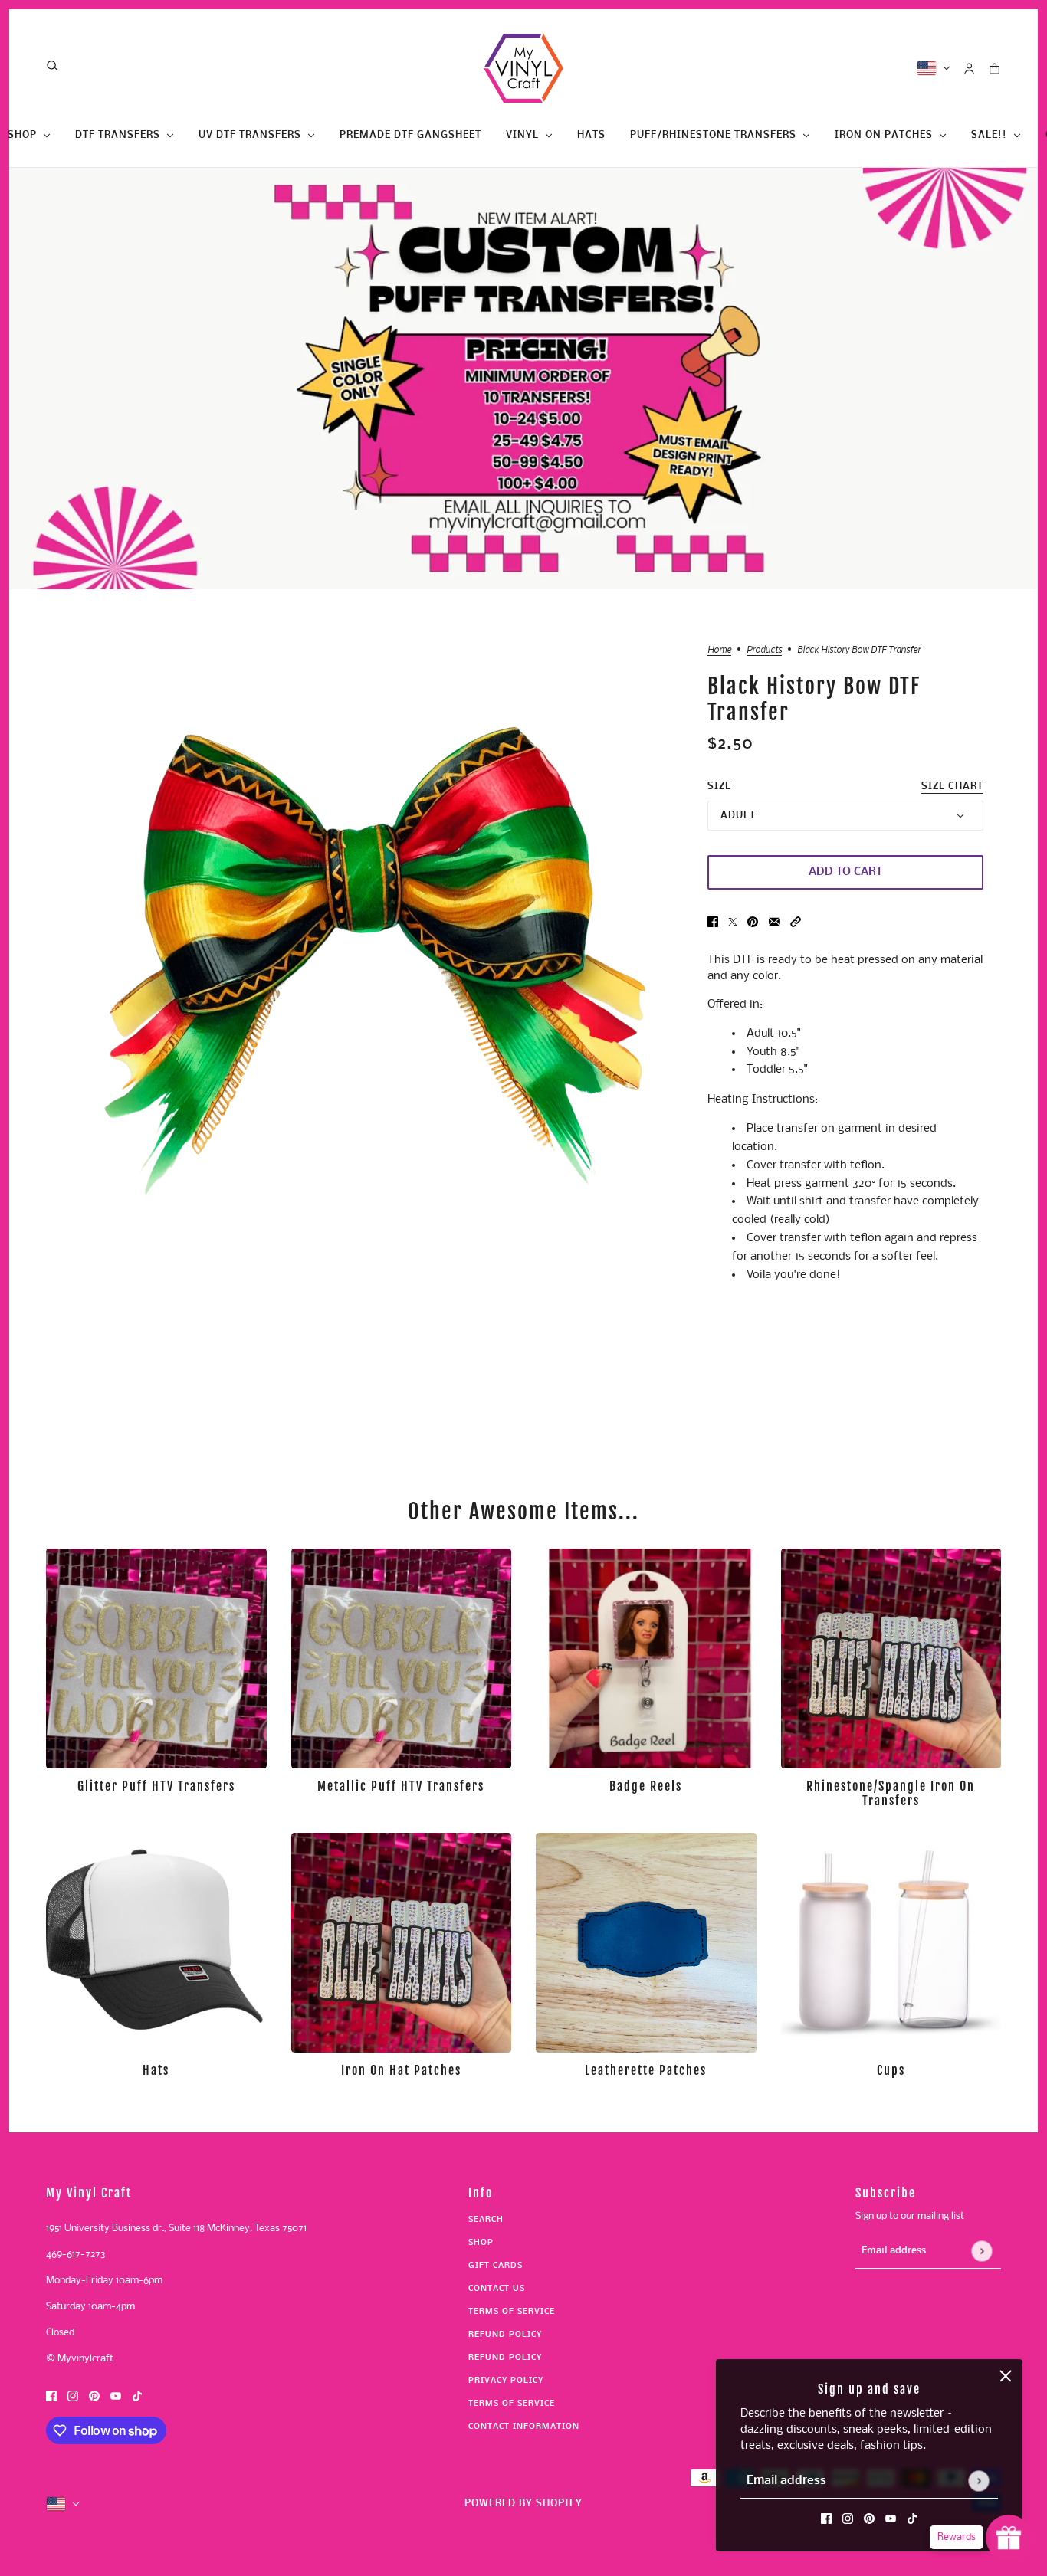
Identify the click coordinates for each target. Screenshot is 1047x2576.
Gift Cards (496, 2266)
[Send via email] (774, 922)
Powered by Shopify (523, 2504)
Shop (481, 2243)
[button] (796, 922)
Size (845, 787)
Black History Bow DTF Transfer (814, 700)
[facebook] (826, 2519)
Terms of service (512, 2404)
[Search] (53, 66)
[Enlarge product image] (373, 954)
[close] (1006, 2376)
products (764, 650)
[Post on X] (733, 922)
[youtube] (891, 2519)
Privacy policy (506, 2381)
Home (719, 650)
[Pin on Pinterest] (753, 922)
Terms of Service (512, 2312)
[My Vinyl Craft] (523, 68)
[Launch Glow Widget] (1009, 2538)
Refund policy (505, 2335)
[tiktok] (912, 2519)
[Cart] (994, 69)
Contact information (524, 2427)
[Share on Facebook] (713, 922)
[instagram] (848, 2519)
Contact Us (497, 2289)
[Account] (969, 69)
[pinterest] (869, 2519)
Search (486, 2220)
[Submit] (978, 2481)
